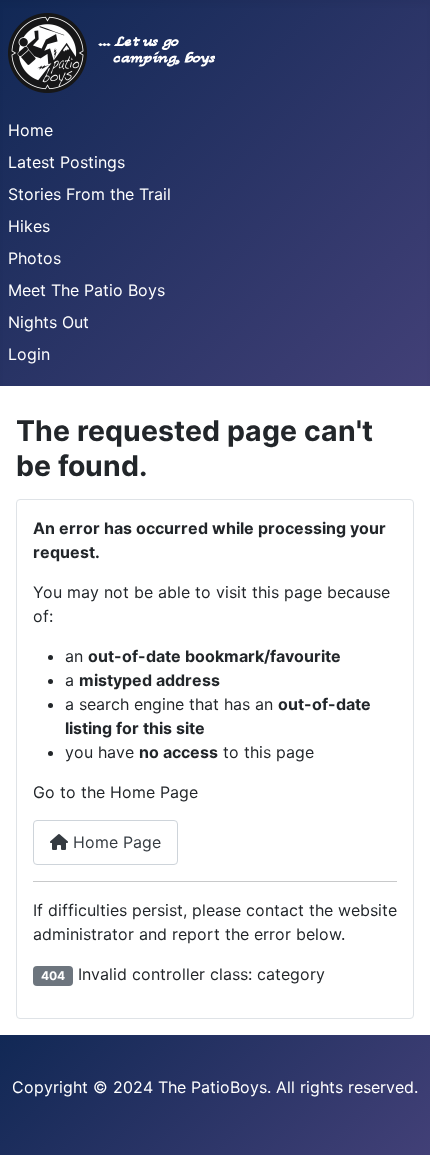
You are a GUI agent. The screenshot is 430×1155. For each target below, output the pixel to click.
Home (30, 130)
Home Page (114, 842)
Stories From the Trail (89, 194)
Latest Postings (66, 162)
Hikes (29, 226)
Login (29, 354)
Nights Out (48, 322)
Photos (34, 258)
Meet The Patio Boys (86, 290)
